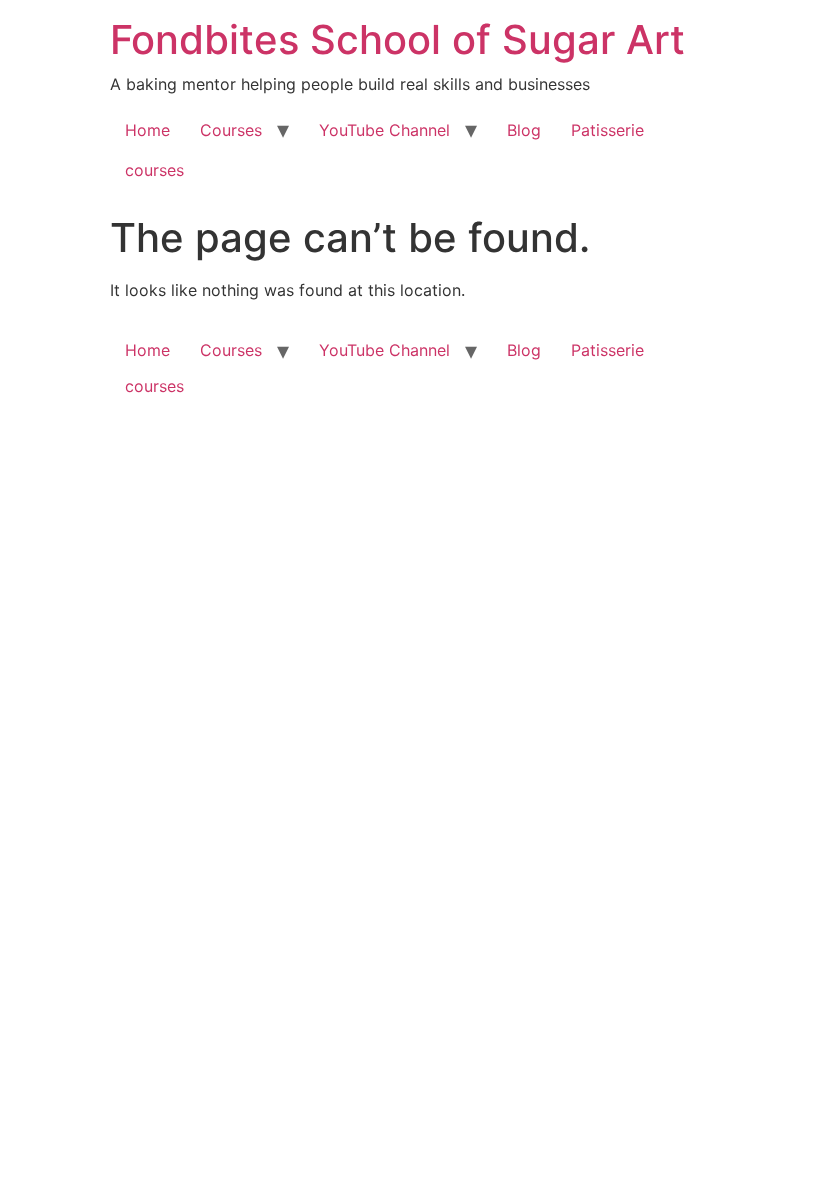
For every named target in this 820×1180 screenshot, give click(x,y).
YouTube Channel (384, 130)
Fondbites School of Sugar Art (397, 39)
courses (154, 170)
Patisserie (607, 130)
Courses (231, 130)
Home (147, 130)
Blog (524, 130)
